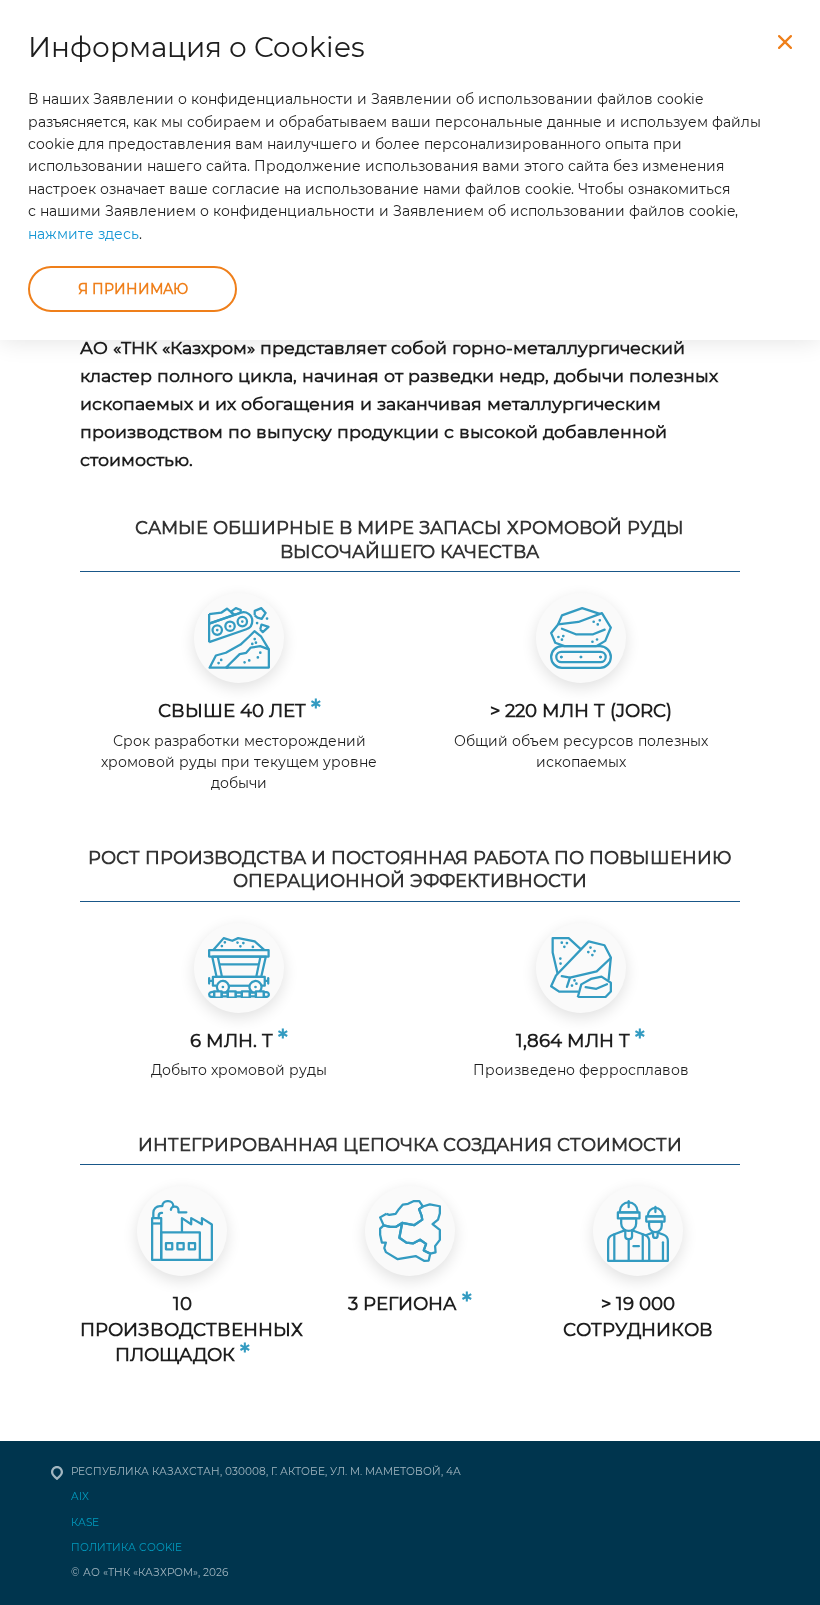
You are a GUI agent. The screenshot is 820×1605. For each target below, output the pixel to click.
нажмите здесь (83, 234)
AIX (80, 1496)
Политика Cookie (126, 1547)
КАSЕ (85, 1522)
